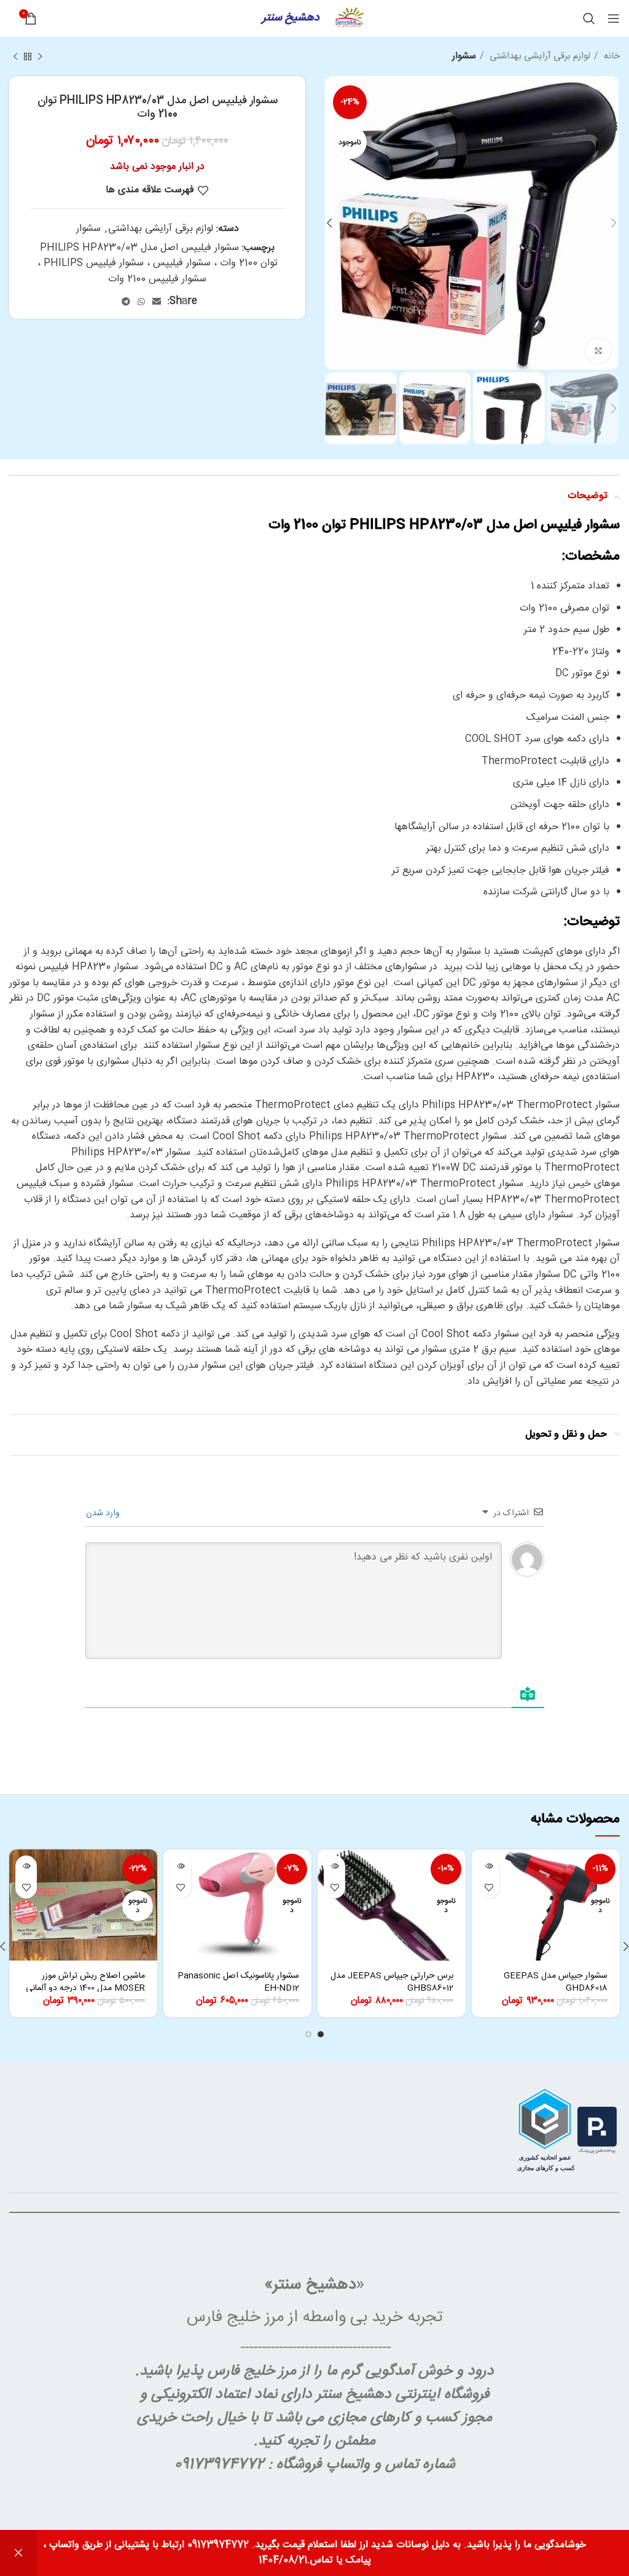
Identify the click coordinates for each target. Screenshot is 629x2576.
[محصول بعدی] (15, 57)
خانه (611, 57)
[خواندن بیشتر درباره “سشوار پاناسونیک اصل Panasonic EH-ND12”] (180, 1866)
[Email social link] (157, 302)
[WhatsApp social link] (141, 302)
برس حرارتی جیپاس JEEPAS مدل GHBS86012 (392, 1982)
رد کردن (18, 2553)
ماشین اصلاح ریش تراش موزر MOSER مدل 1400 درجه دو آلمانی (85, 1982)
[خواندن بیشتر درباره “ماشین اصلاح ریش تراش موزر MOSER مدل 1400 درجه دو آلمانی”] (26, 1866)
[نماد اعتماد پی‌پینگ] (597, 2130)
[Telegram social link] (126, 302)
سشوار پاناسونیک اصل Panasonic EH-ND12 (238, 1982)
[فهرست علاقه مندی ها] (489, 1888)
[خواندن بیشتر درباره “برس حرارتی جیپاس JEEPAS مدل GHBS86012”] (334, 1866)
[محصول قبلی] (40, 57)
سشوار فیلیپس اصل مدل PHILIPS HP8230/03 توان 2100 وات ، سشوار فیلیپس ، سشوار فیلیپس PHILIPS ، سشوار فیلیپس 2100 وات (158, 263)
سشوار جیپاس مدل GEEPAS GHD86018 (556, 1982)
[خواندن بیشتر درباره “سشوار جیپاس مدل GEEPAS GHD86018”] (489, 1866)
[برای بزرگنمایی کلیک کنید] (598, 351)
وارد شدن (104, 1513)
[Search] (589, 18)
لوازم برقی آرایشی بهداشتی (539, 57)
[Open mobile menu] (614, 18)
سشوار (464, 57)
